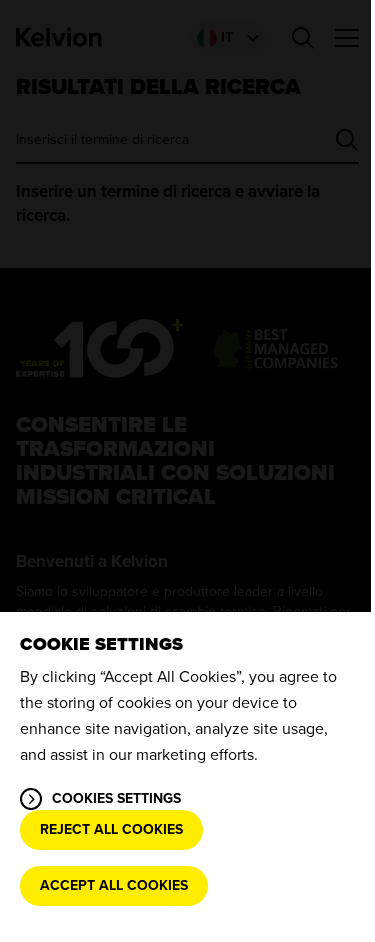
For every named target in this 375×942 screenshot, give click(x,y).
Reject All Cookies (111, 829)
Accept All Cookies (114, 885)
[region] (187, 777)
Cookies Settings (116, 798)
